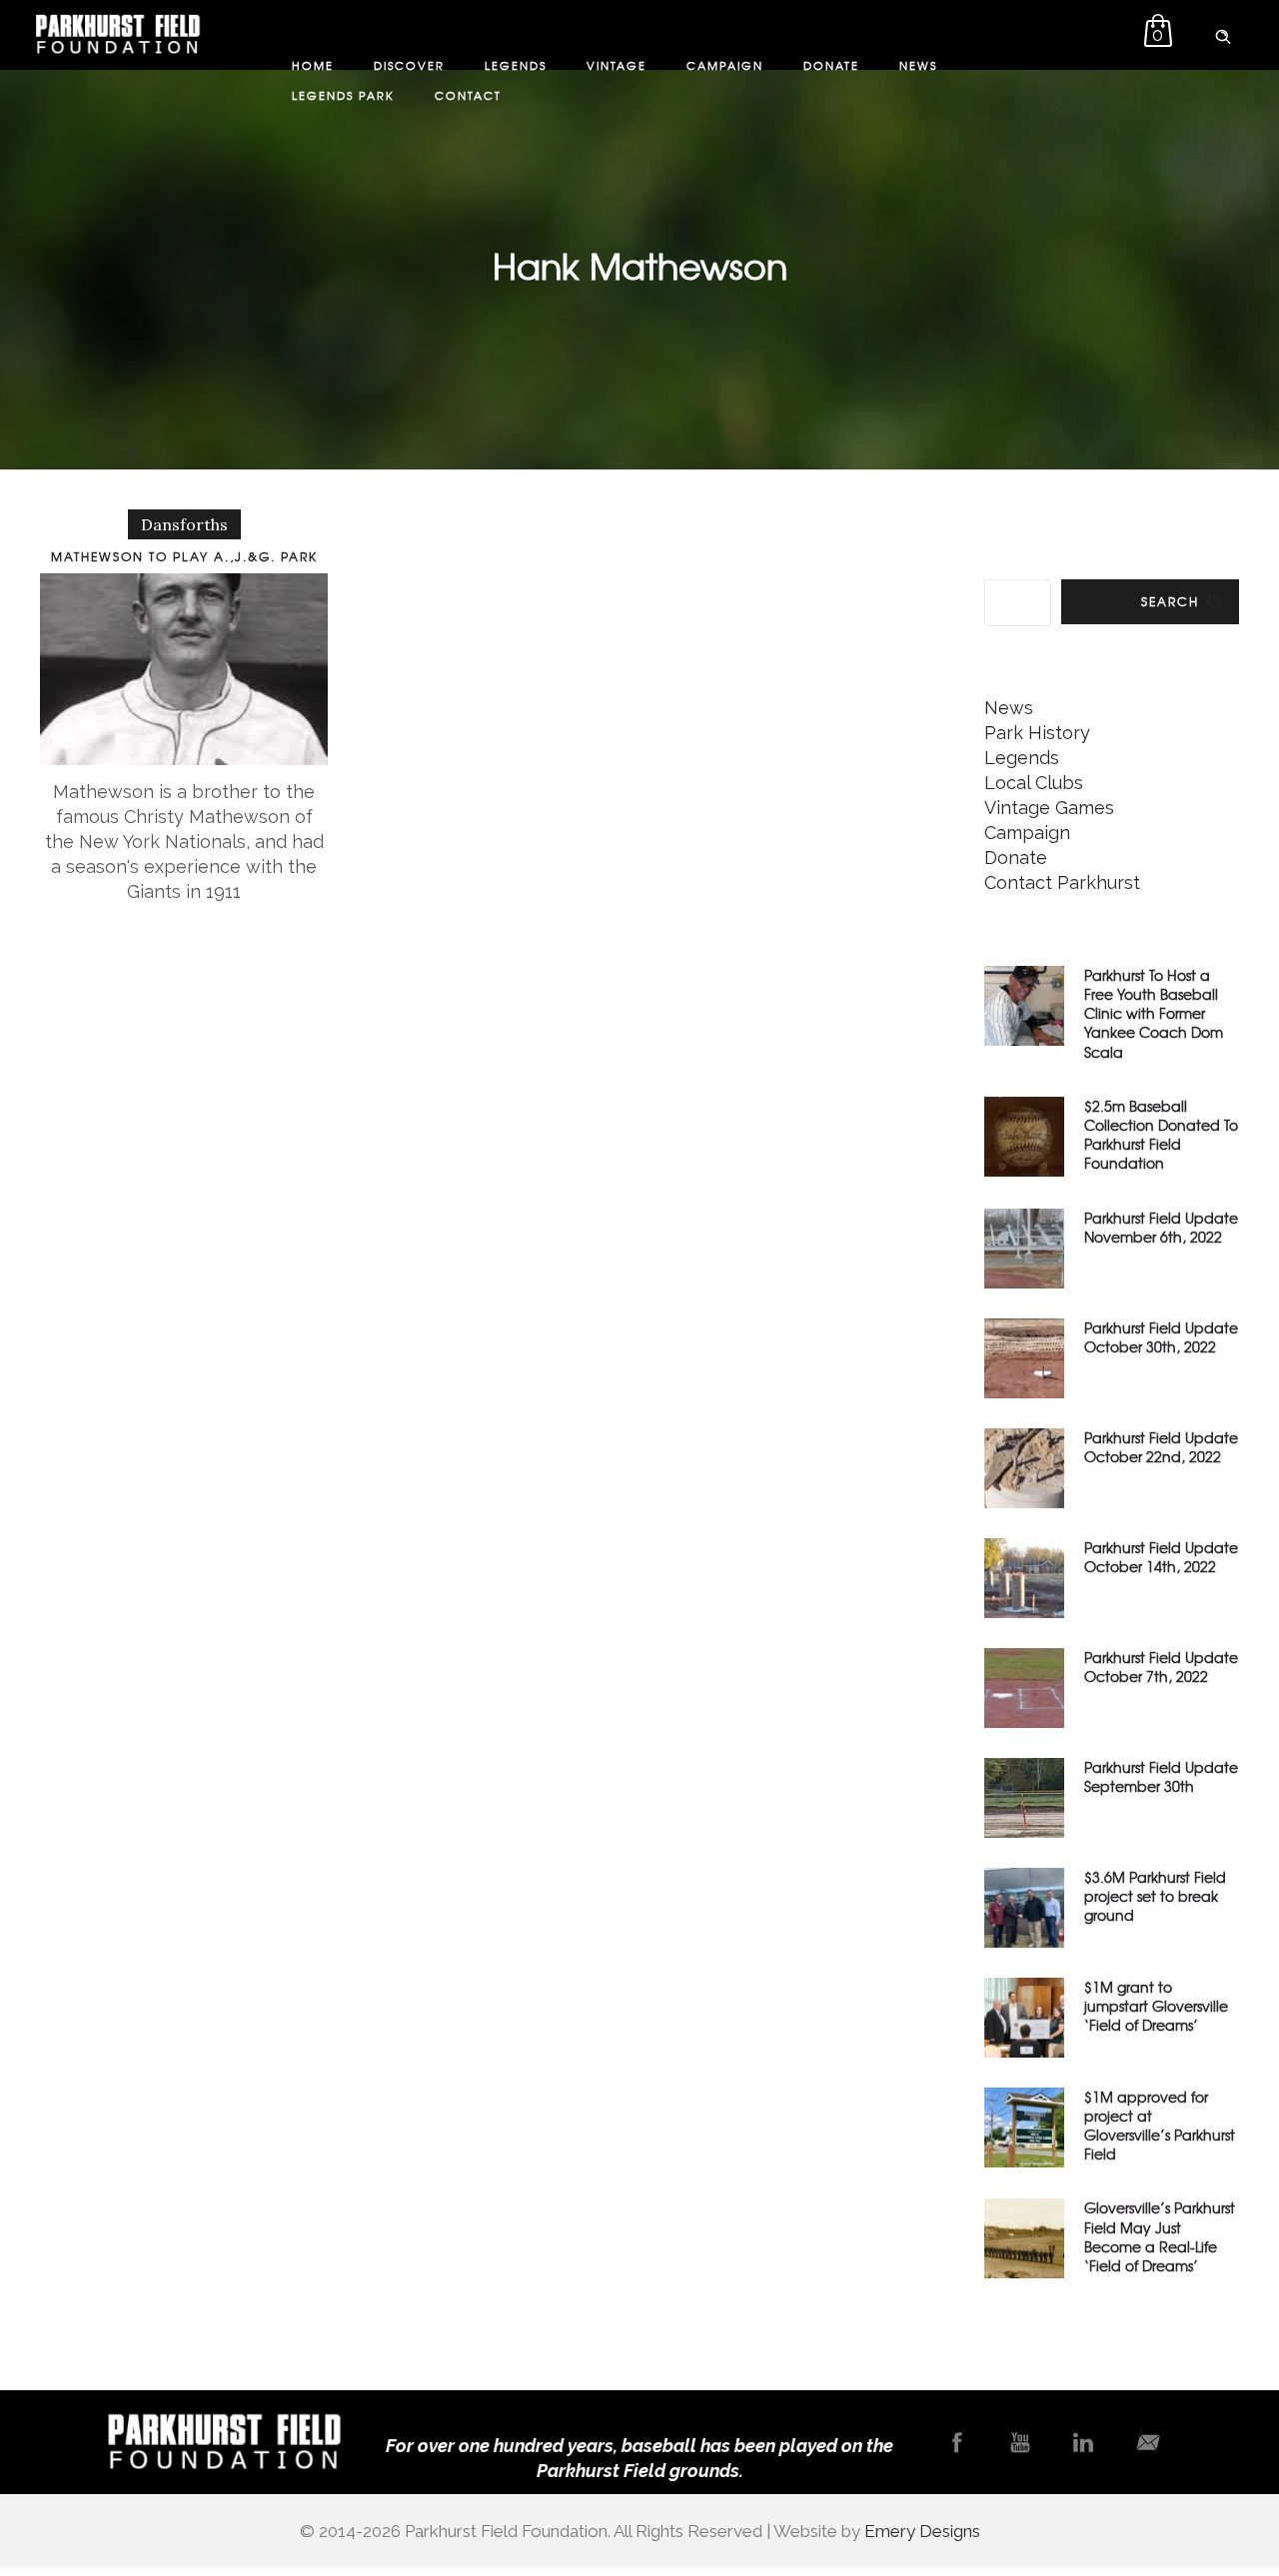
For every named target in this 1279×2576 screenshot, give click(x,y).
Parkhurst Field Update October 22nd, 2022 (1161, 1447)
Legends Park (343, 95)
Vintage (617, 65)
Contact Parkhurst (1062, 882)
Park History (1037, 733)
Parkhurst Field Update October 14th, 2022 (1161, 1557)
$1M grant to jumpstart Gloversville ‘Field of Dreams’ (1156, 2006)
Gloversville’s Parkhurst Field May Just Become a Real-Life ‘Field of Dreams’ (1160, 2236)
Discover (409, 65)
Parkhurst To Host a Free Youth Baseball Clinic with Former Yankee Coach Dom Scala (1154, 1013)
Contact (468, 95)
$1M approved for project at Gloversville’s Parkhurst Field (1160, 2126)
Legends (516, 65)
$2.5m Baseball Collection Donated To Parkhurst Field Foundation (1161, 1135)
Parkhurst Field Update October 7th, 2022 (1161, 1667)
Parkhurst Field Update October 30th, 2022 (1161, 1337)
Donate (831, 65)
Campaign (725, 65)
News (918, 65)
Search (1170, 601)
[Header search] (1223, 33)
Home (313, 65)
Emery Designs (922, 2531)
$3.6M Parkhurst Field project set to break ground (1155, 1896)
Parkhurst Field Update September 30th (1161, 1776)
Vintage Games (1049, 808)
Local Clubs (1034, 783)
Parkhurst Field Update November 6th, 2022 (1161, 1227)
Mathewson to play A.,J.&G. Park (184, 556)
